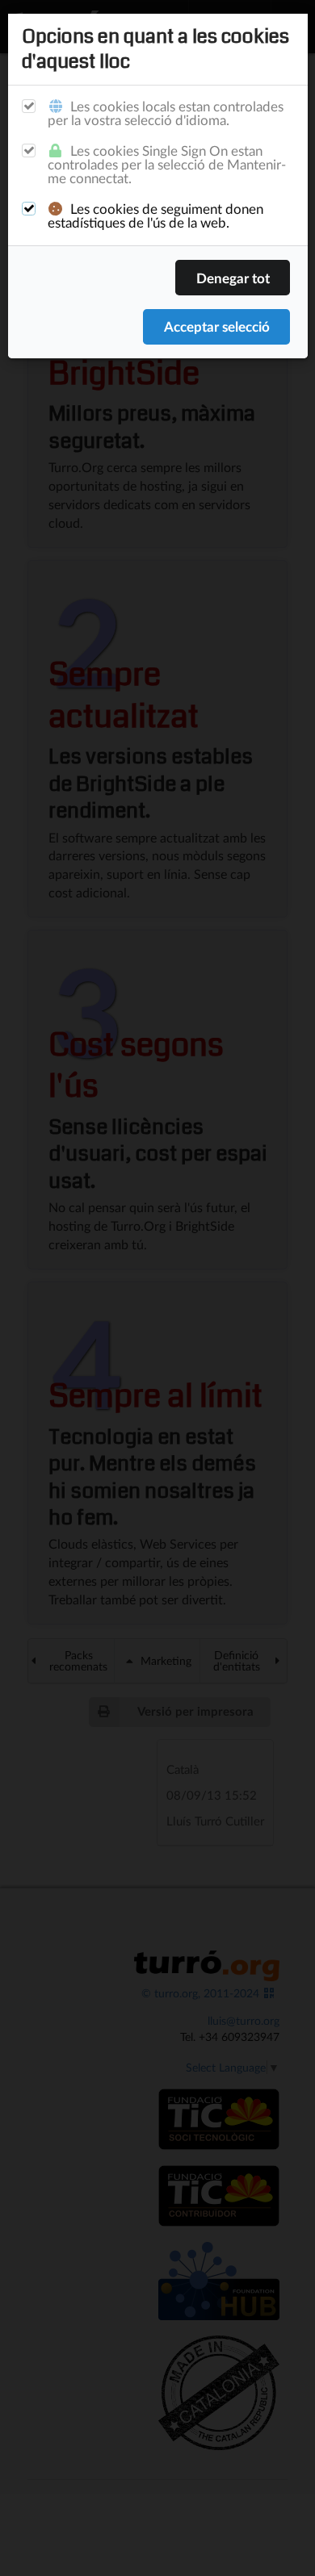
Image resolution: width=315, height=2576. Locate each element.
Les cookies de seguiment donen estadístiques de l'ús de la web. (155, 215)
